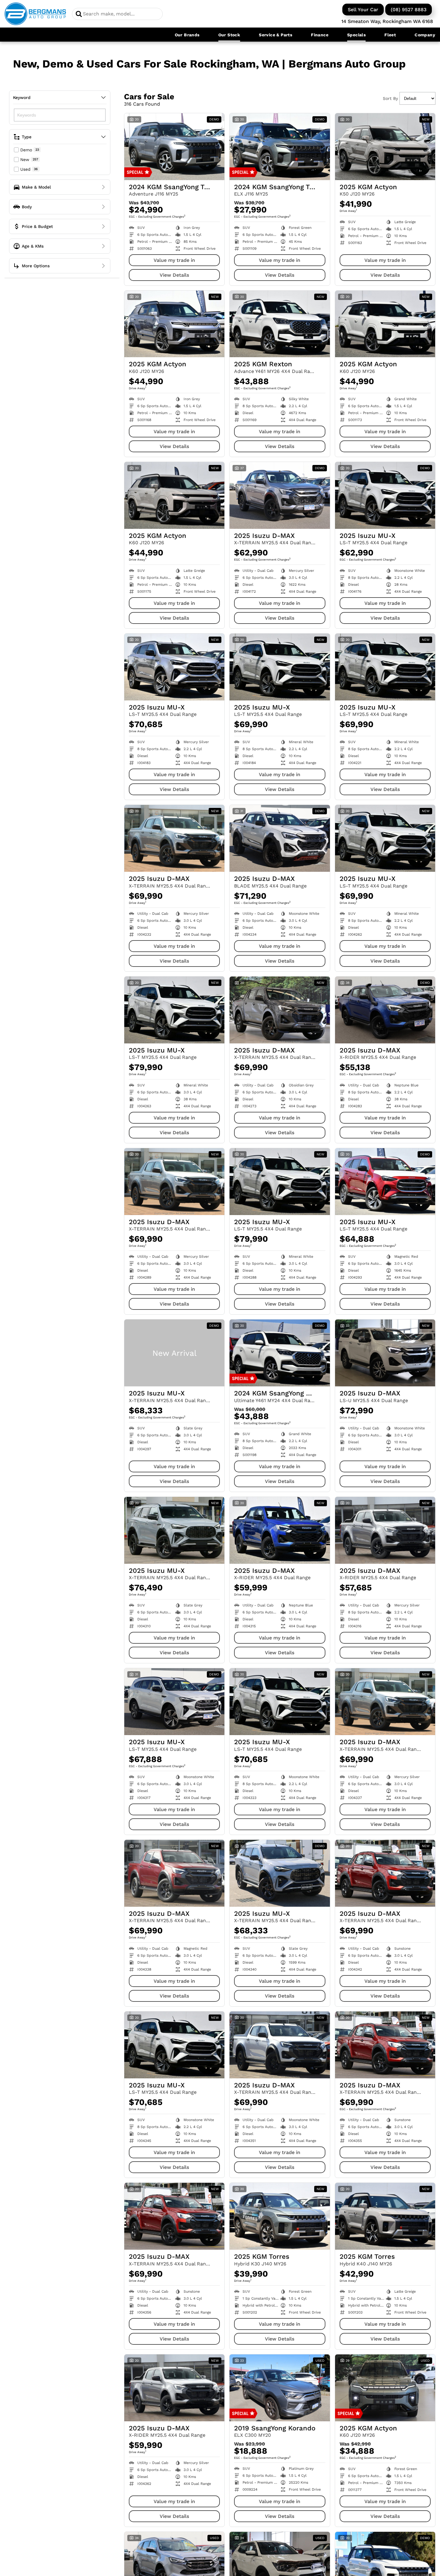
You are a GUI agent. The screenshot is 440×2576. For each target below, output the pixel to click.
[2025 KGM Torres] (280, 2216)
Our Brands (187, 35)
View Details (174, 275)
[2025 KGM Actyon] (385, 147)
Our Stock (229, 35)
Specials (356, 35)
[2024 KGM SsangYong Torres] (174, 147)
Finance (320, 35)
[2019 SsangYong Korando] (280, 2388)
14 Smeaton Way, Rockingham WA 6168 (387, 21)
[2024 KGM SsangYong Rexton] (280, 1353)
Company (425, 35)
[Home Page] (35, 14)
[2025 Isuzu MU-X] (385, 495)
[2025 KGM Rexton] (280, 324)
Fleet (390, 35)
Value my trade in (174, 260)
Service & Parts (275, 35)
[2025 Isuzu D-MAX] (280, 495)
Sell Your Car (363, 10)
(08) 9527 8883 (409, 10)
